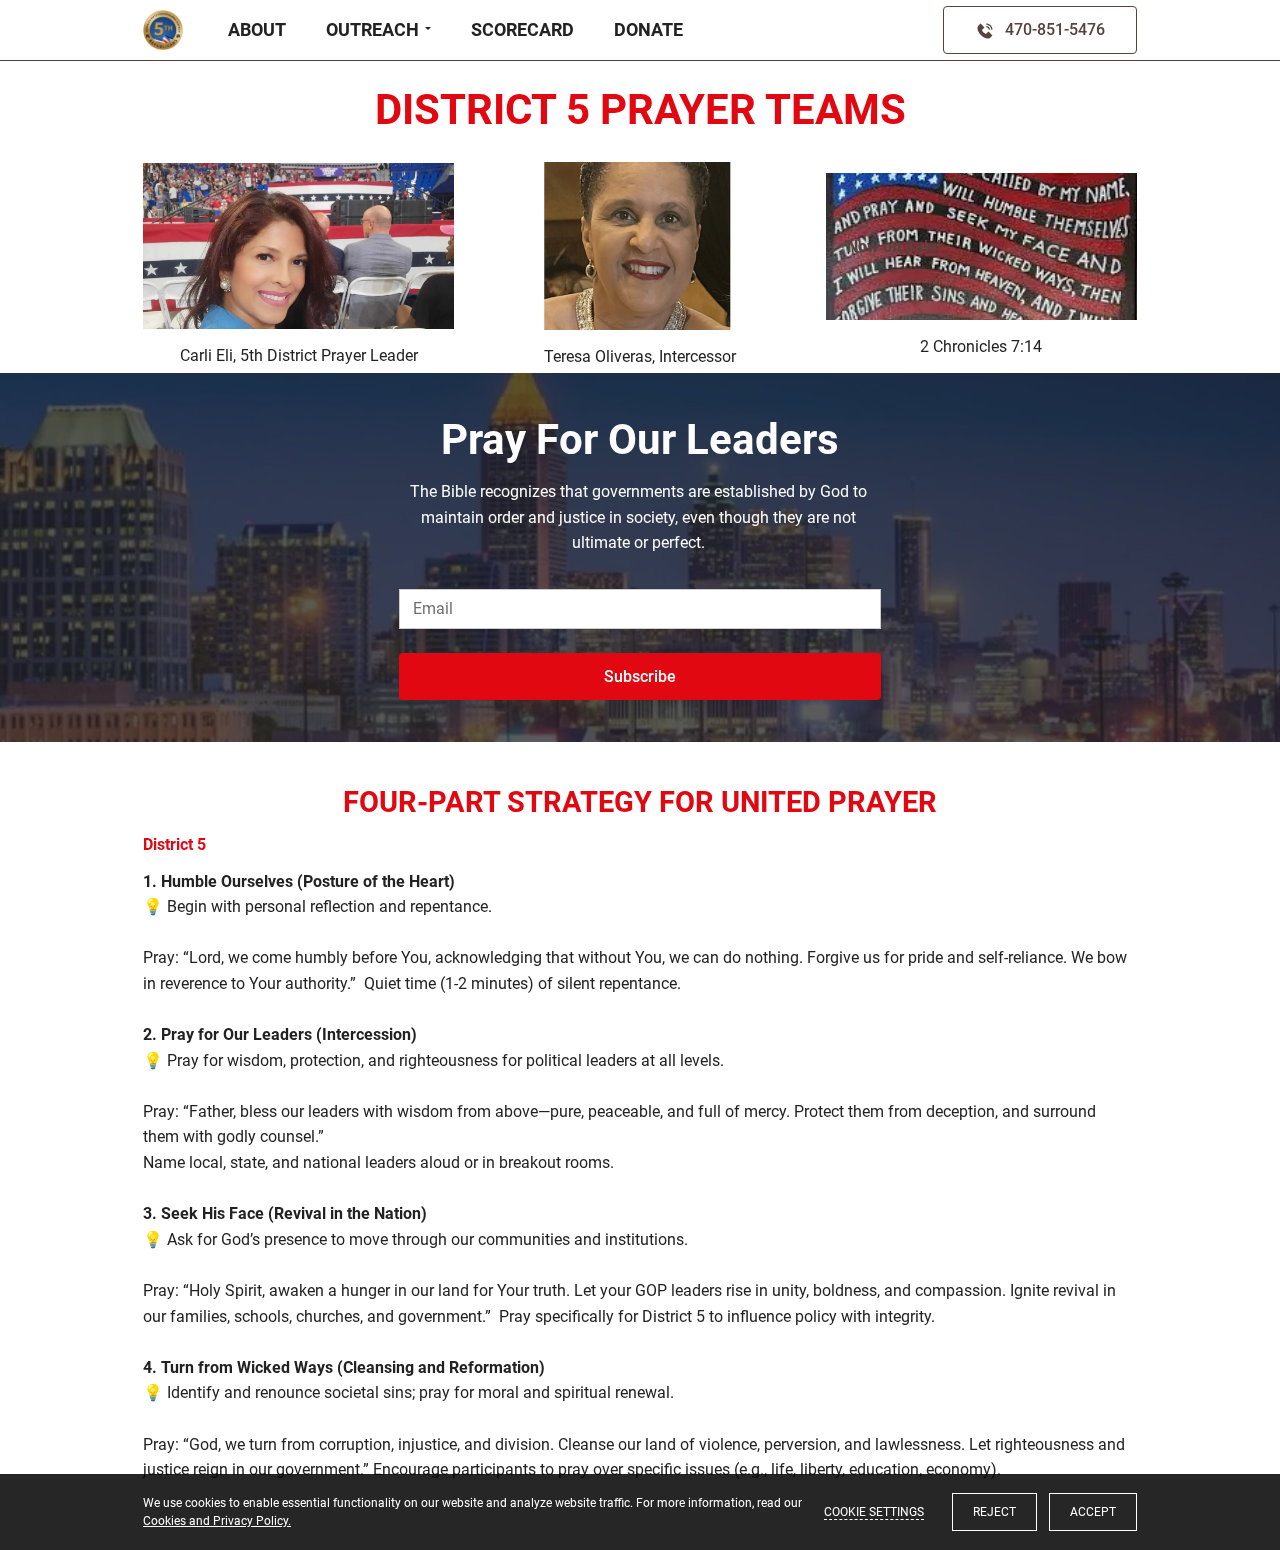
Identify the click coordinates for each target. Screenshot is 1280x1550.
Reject (994, 1512)
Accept (1093, 1512)
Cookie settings (874, 1512)
